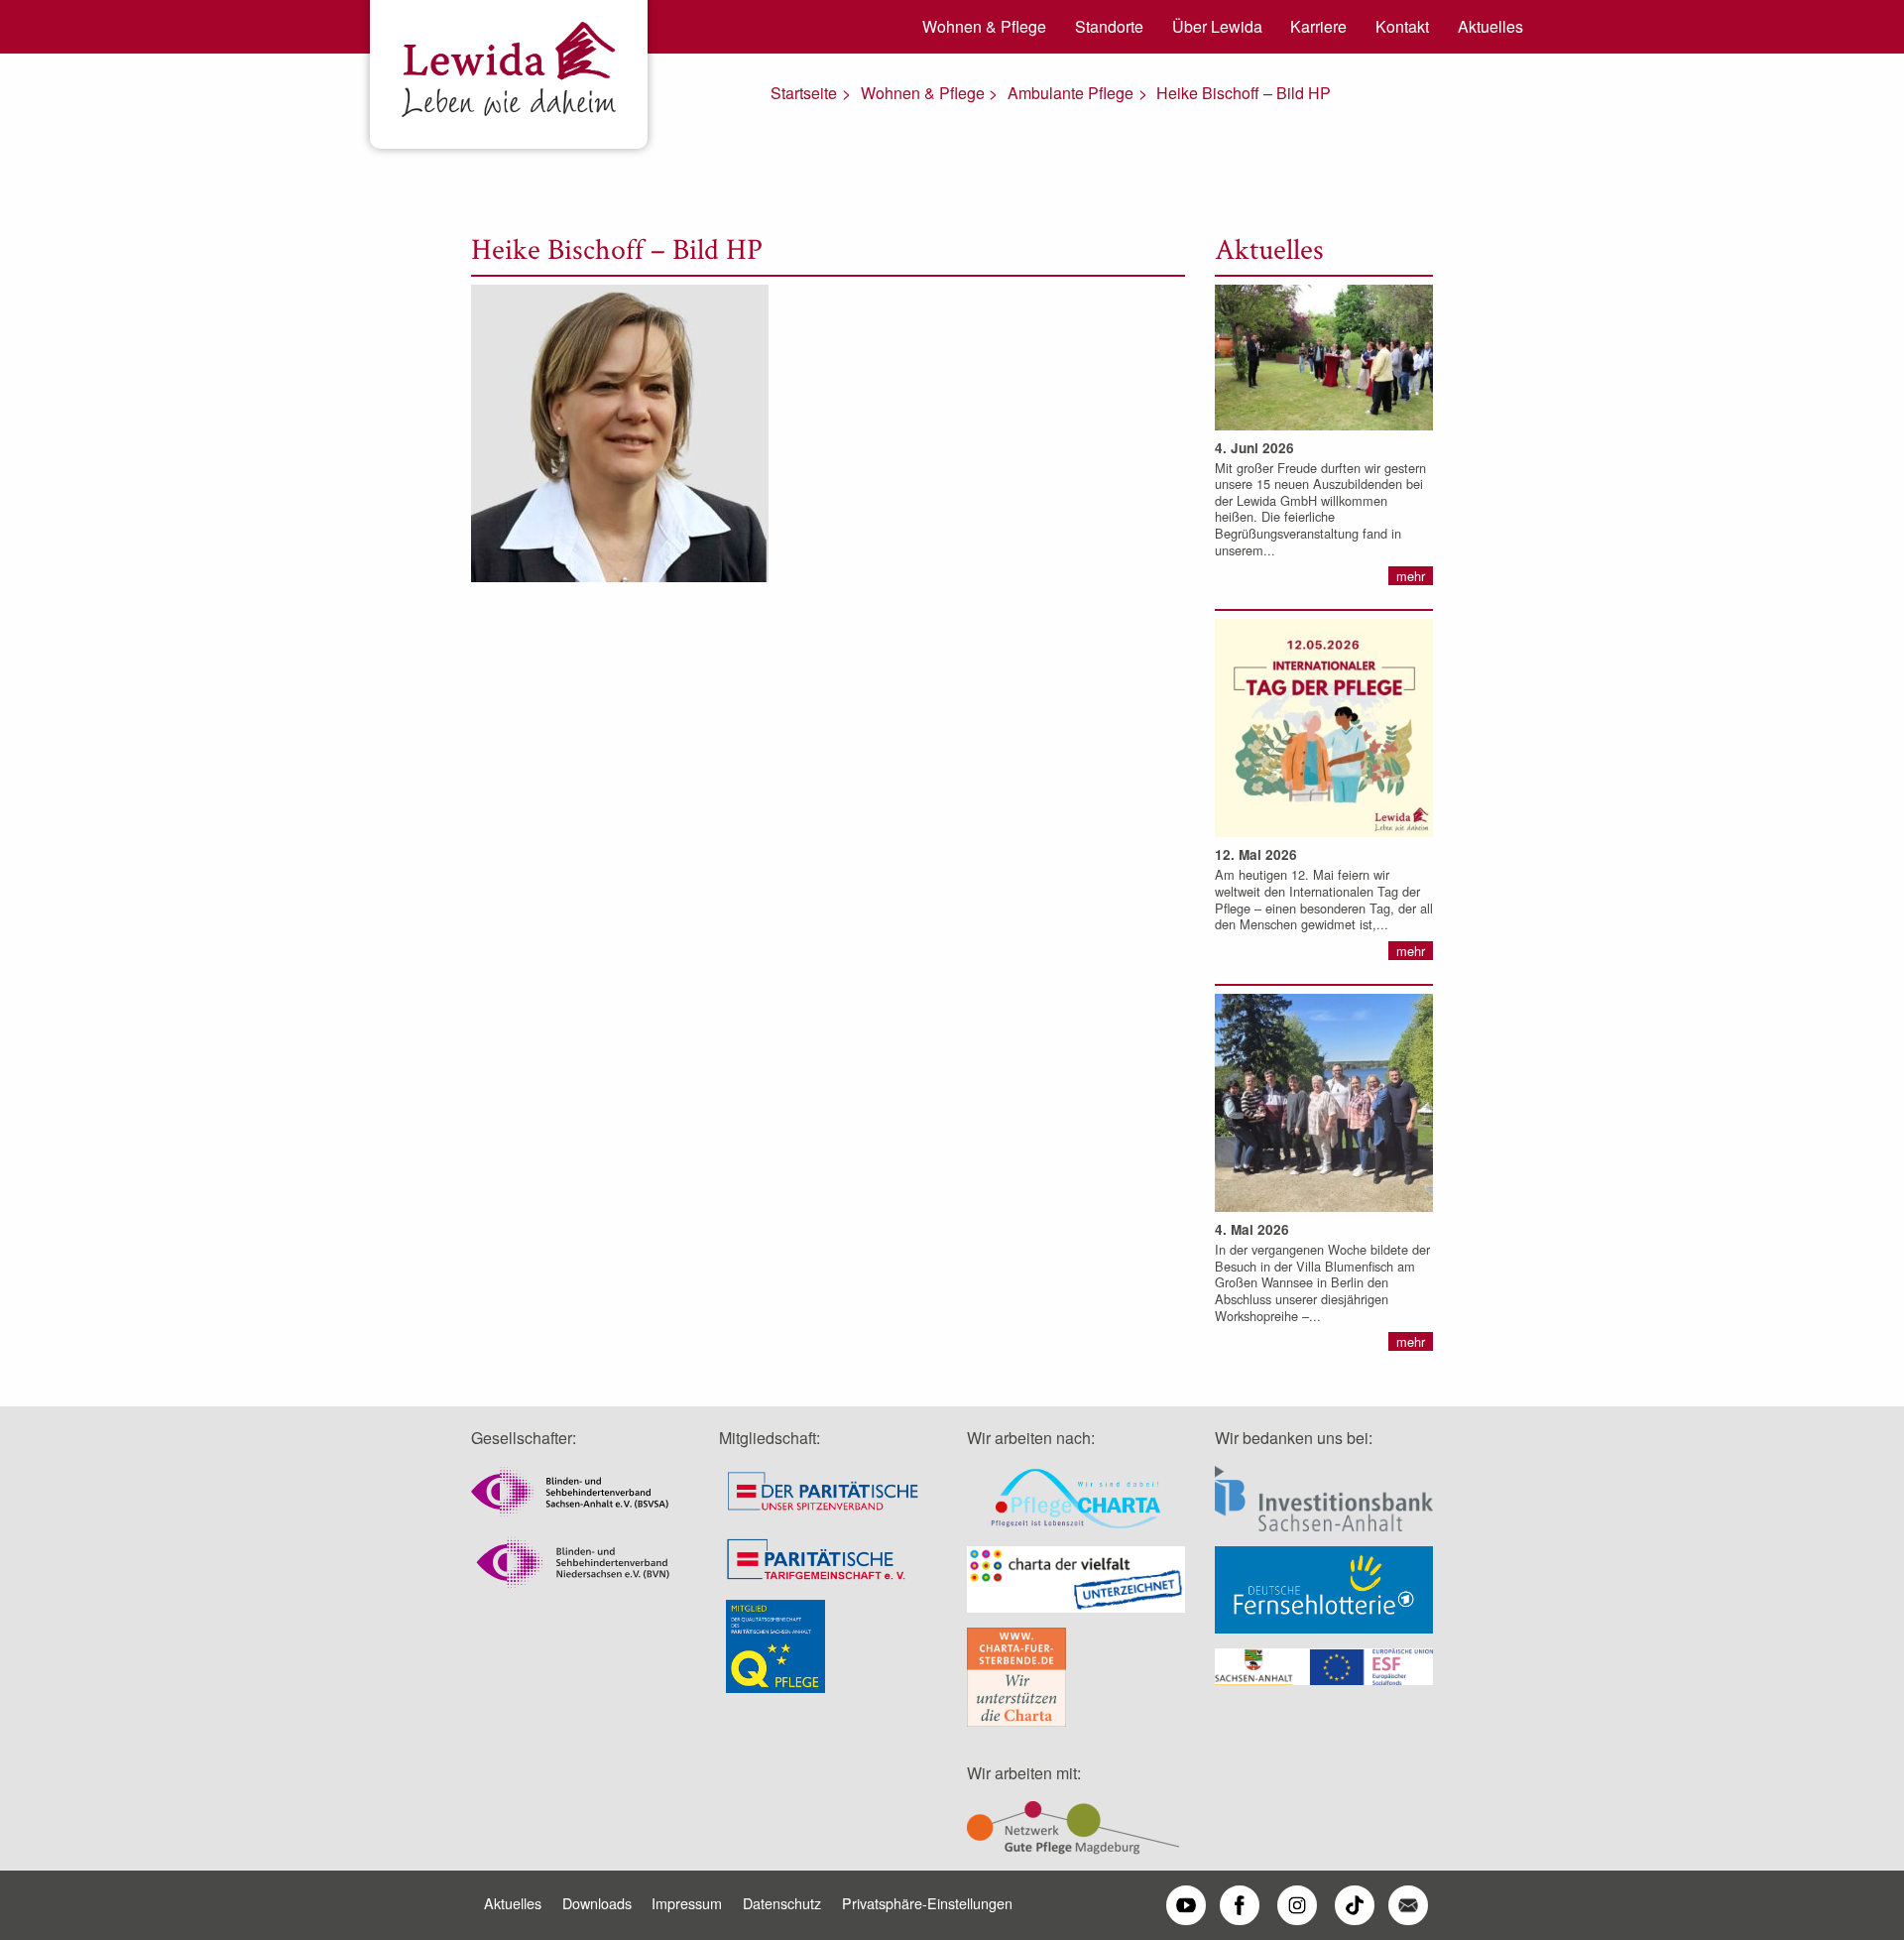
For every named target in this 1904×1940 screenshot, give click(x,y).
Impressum (687, 1903)
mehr (1411, 576)
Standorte (1109, 26)
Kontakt (1402, 26)
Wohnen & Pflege (984, 26)
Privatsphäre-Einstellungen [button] (927, 1903)
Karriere (1318, 26)
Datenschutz (782, 1903)
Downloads (597, 1903)
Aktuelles (1490, 26)
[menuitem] (978, 27)
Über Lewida (1217, 26)
